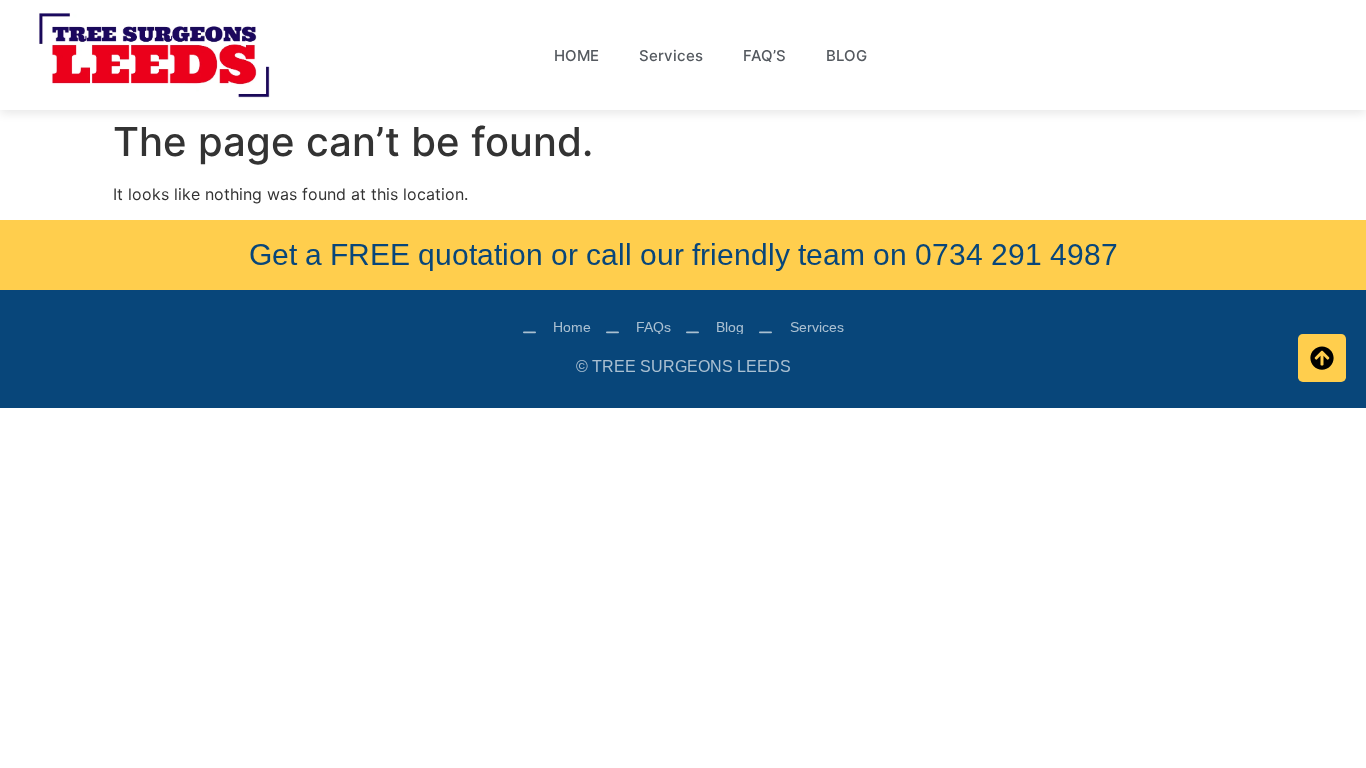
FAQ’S (764, 55)
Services (671, 55)
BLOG (846, 55)
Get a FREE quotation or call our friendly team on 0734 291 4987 (683, 254)
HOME (576, 55)
